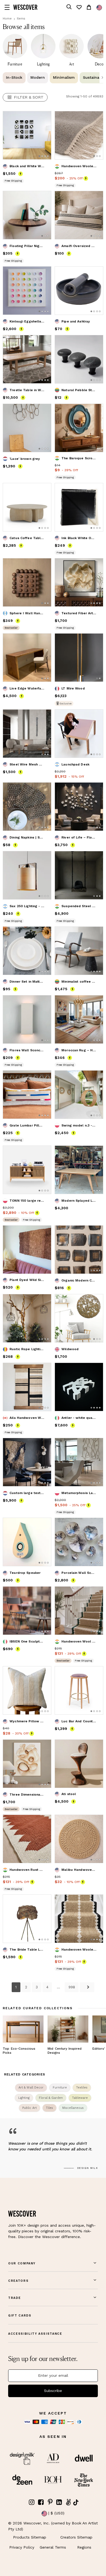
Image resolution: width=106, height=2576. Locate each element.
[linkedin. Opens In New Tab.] (59, 2502)
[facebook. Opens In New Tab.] (41, 2502)
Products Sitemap (30, 2537)
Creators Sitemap (76, 2537)
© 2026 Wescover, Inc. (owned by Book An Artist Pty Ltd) (53, 2526)
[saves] (79, 7)
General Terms (53, 2547)
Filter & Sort (29, 97)
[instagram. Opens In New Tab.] (32, 2502)
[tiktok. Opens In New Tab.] (76, 2502)
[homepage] (25, 7)
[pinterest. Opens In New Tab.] (50, 2502)
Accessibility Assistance (35, 2334)
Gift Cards (20, 2316)
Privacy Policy (22, 2547)
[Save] (44, 119)
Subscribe (53, 2391)
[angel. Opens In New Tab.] (68, 2502)
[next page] (87, 1987)
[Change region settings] (99, 8)
